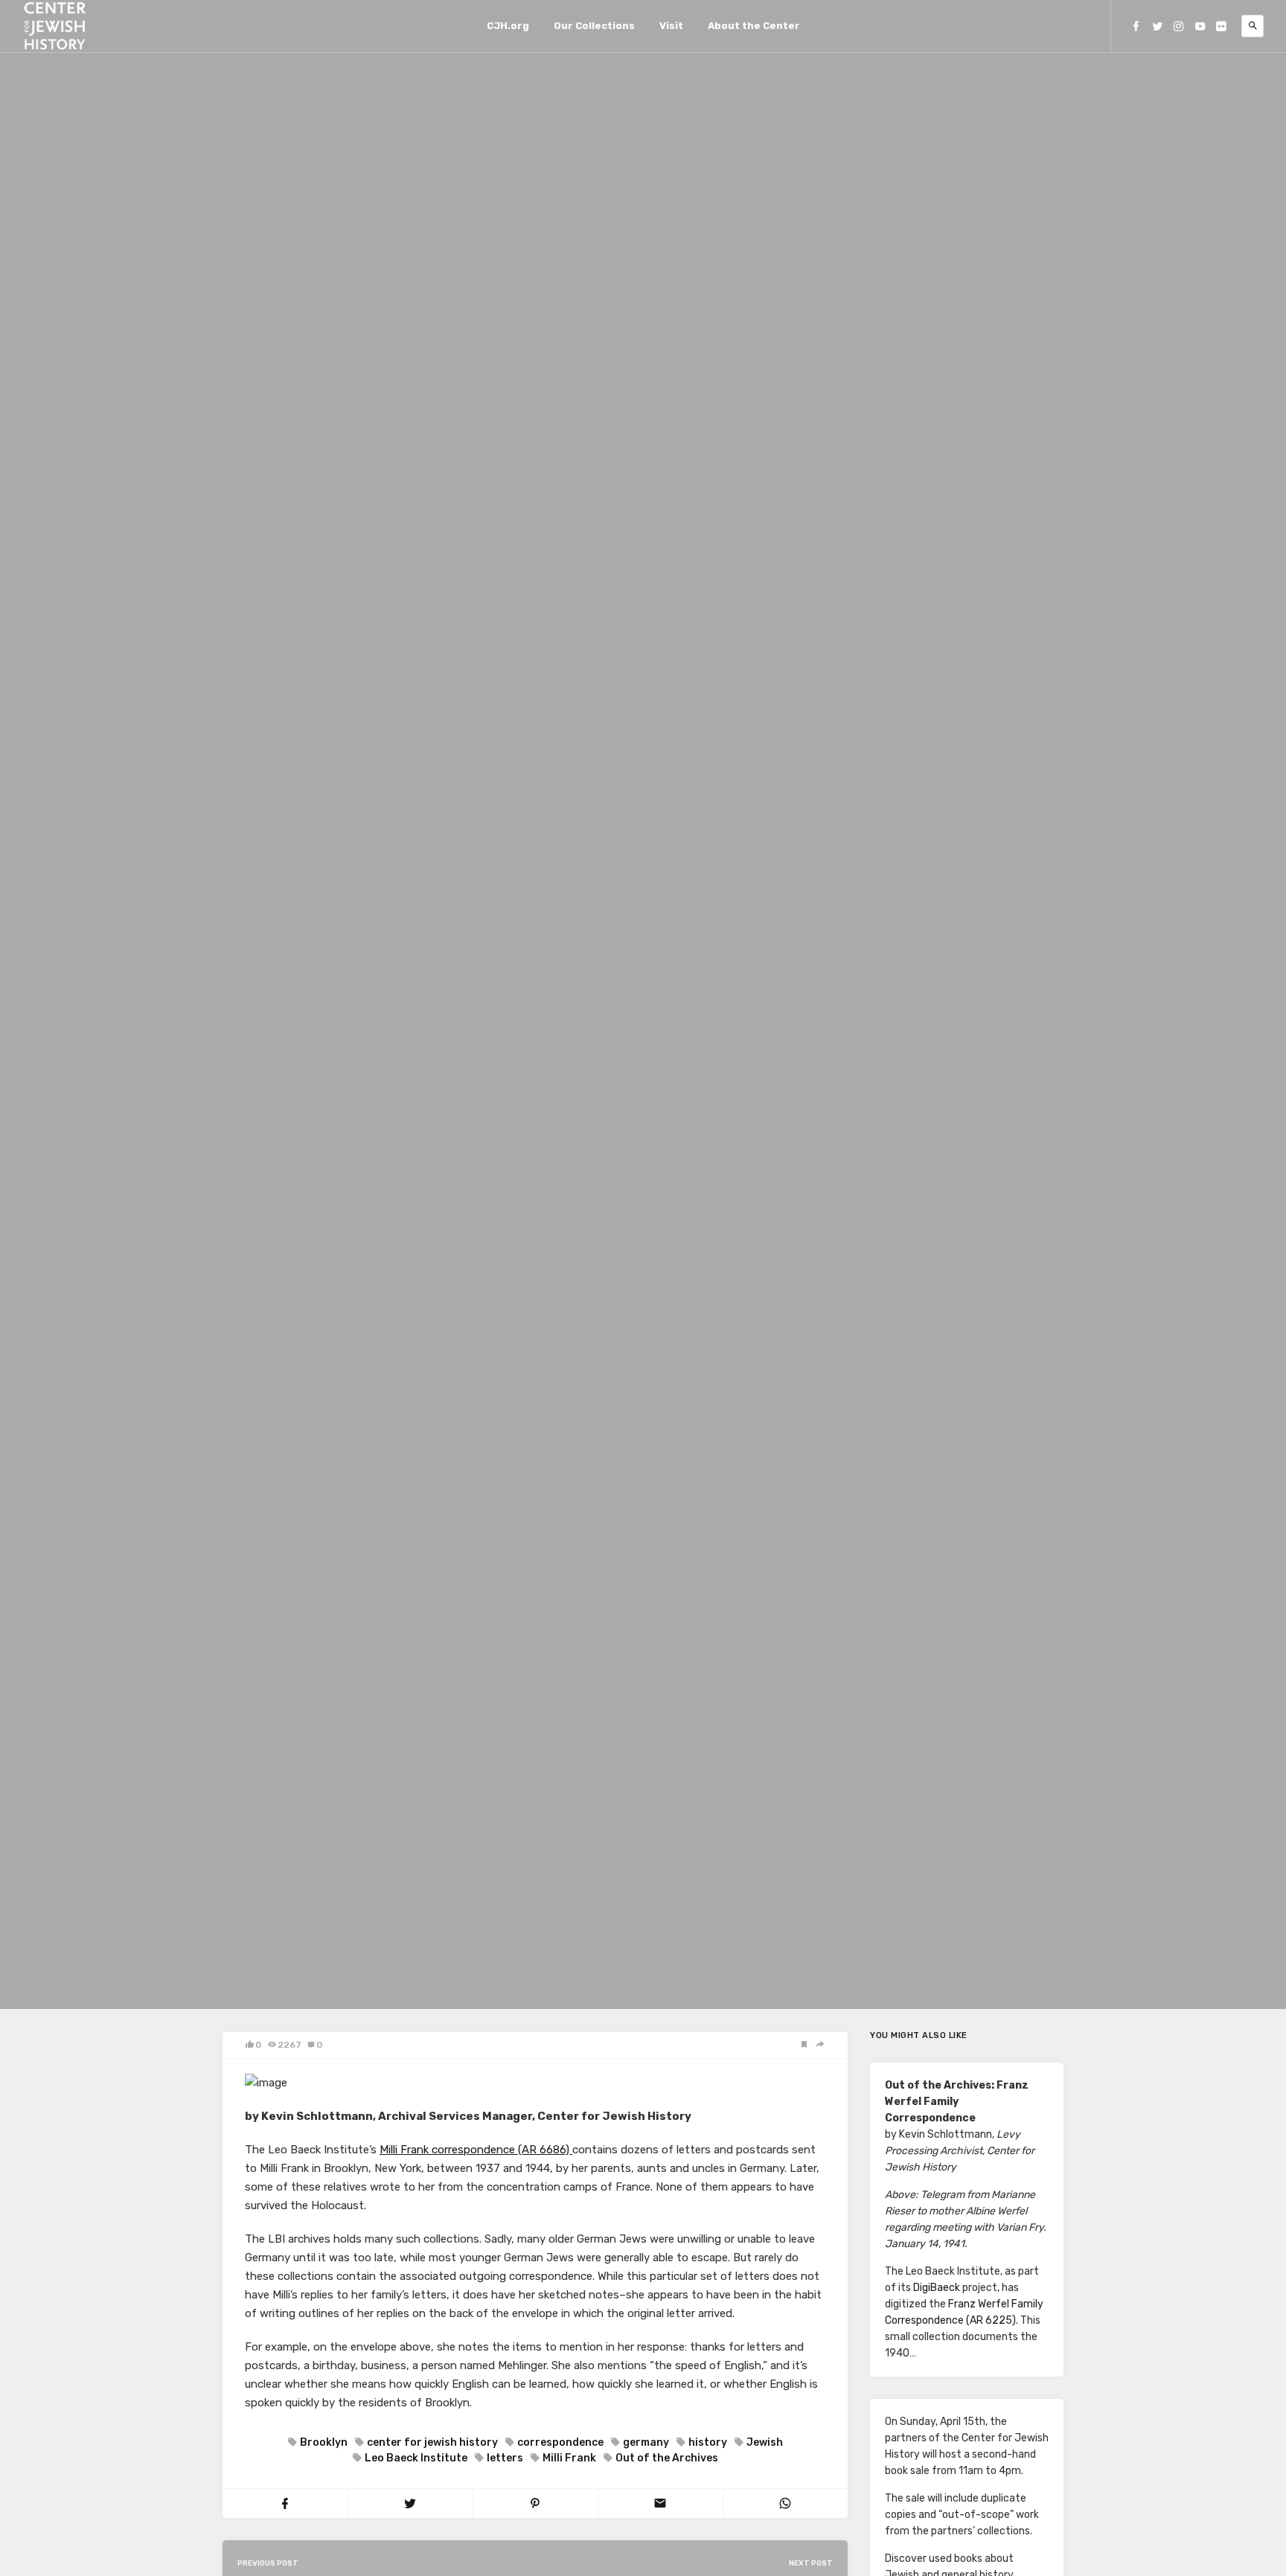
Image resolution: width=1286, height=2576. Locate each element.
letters (505, 2458)
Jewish (765, 2442)
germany (646, 2442)
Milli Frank (569, 2458)
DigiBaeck (937, 2288)
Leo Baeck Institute (416, 2458)
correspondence (560, 2442)
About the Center (754, 26)
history (708, 2442)
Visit (671, 26)
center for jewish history (432, 2442)
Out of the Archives (667, 2458)
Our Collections (594, 26)
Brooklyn (324, 2442)
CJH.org (508, 26)
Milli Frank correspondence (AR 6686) (476, 2150)
